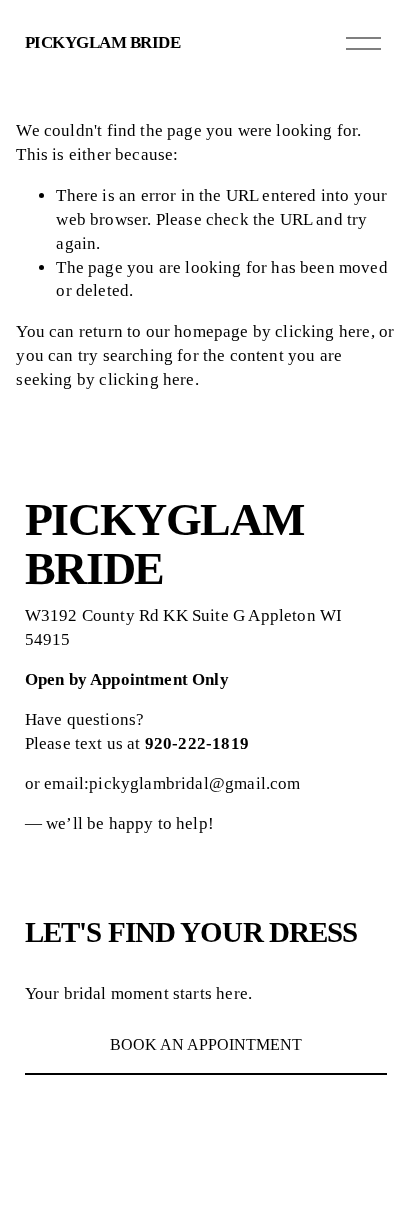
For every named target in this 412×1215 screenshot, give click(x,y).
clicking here (322, 331)
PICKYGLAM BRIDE (102, 42)
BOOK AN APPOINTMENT (206, 1044)
